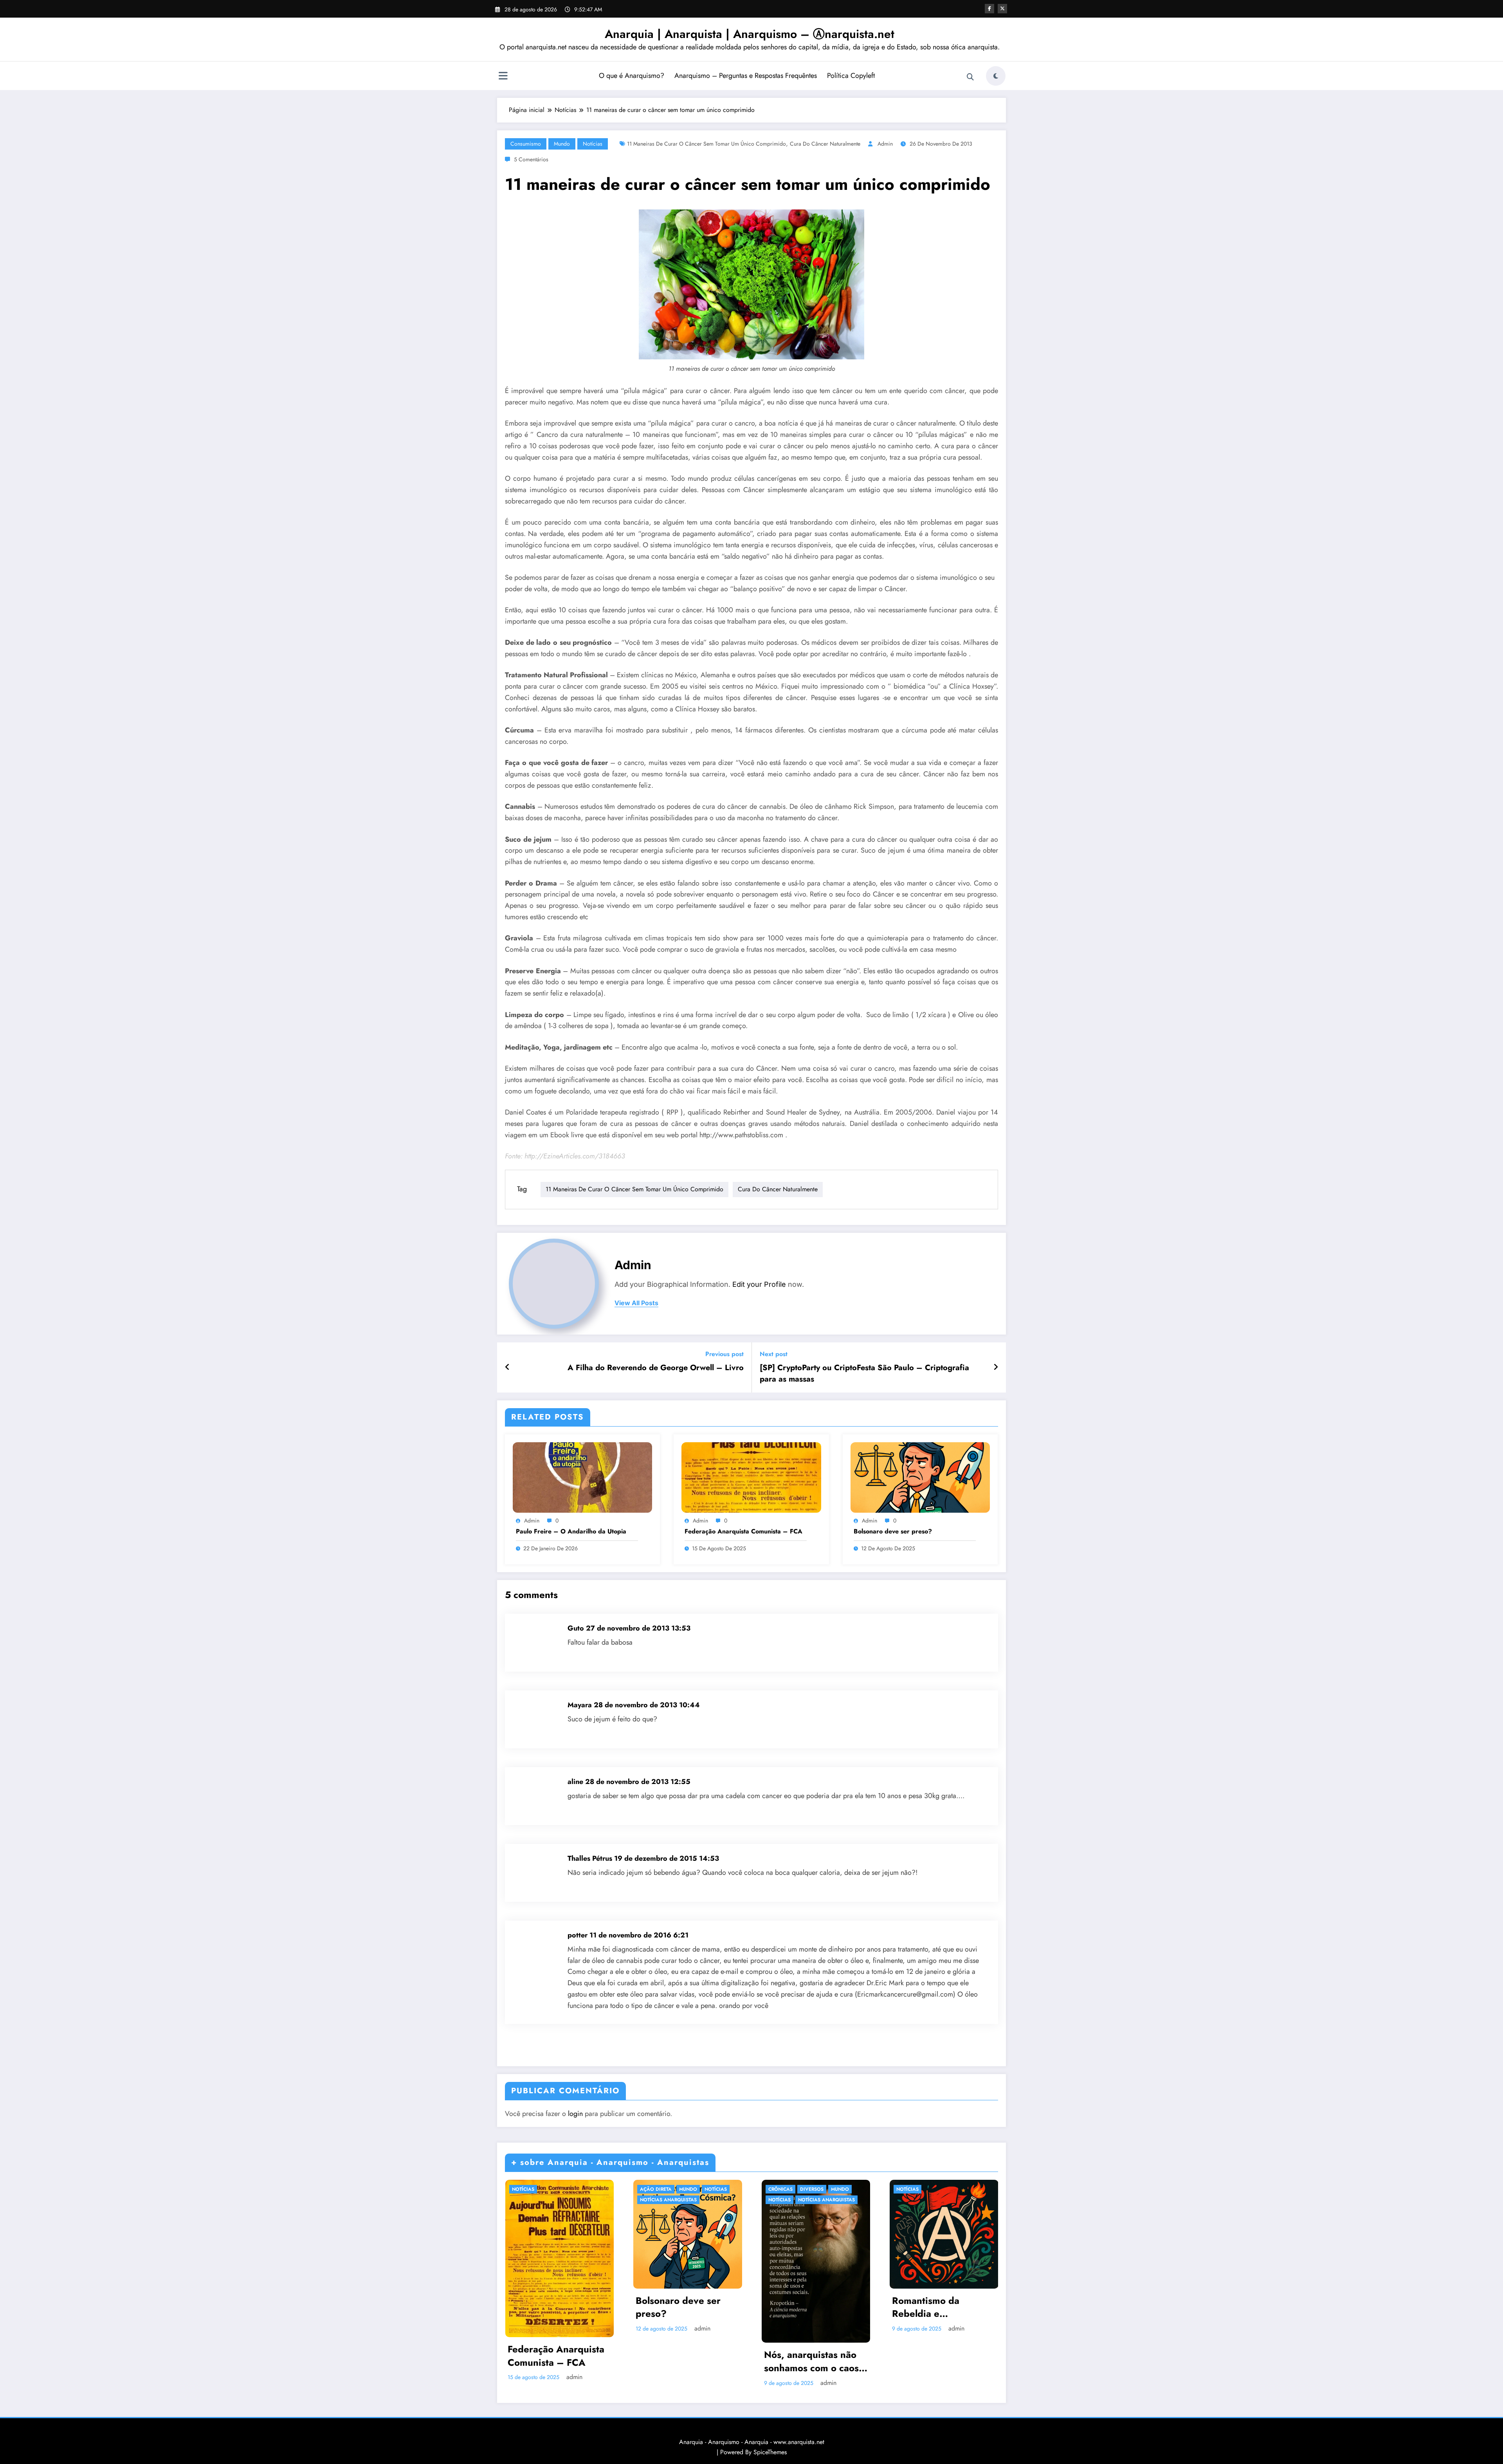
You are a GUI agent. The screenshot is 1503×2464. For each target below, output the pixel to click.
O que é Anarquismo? (632, 76)
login (575, 2114)
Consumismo (526, 144)
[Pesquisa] (970, 77)
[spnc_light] (996, 76)
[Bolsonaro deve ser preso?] (920, 1477)
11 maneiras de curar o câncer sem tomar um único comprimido (706, 144)
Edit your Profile (759, 1284)
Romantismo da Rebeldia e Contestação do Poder (941, 2307)
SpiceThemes (770, 2452)
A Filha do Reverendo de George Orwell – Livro (656, 1368)
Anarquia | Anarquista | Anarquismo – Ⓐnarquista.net (750, 34)
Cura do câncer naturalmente (825, 144)
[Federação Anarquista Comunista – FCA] (751, 1477)
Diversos (812, 2189)
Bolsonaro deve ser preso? (893, 1531)
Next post (774, 1354)
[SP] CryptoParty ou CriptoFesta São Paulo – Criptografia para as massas (864, 1373)
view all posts (636, 1303)
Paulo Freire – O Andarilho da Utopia (571, 1531)
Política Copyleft (851, 76)
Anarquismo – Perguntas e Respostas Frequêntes (746, 76)
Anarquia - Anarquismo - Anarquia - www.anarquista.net (752, 2442)
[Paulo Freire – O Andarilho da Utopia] (582, 1477)
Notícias (593, 144)
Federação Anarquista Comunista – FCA (743, 1531)
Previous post (724, 1354)
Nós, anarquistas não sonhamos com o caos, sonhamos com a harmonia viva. (813, 2361)
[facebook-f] (989, 9)
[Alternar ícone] (503, 77)
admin (885, 144)
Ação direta (656, 2189)
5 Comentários (531, 159)
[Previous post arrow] (507, 1367)
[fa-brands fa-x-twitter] (1002, 9)
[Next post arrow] (996, 1367)
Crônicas (780, 2189)
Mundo (562, 144)
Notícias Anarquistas (668, 2200)
